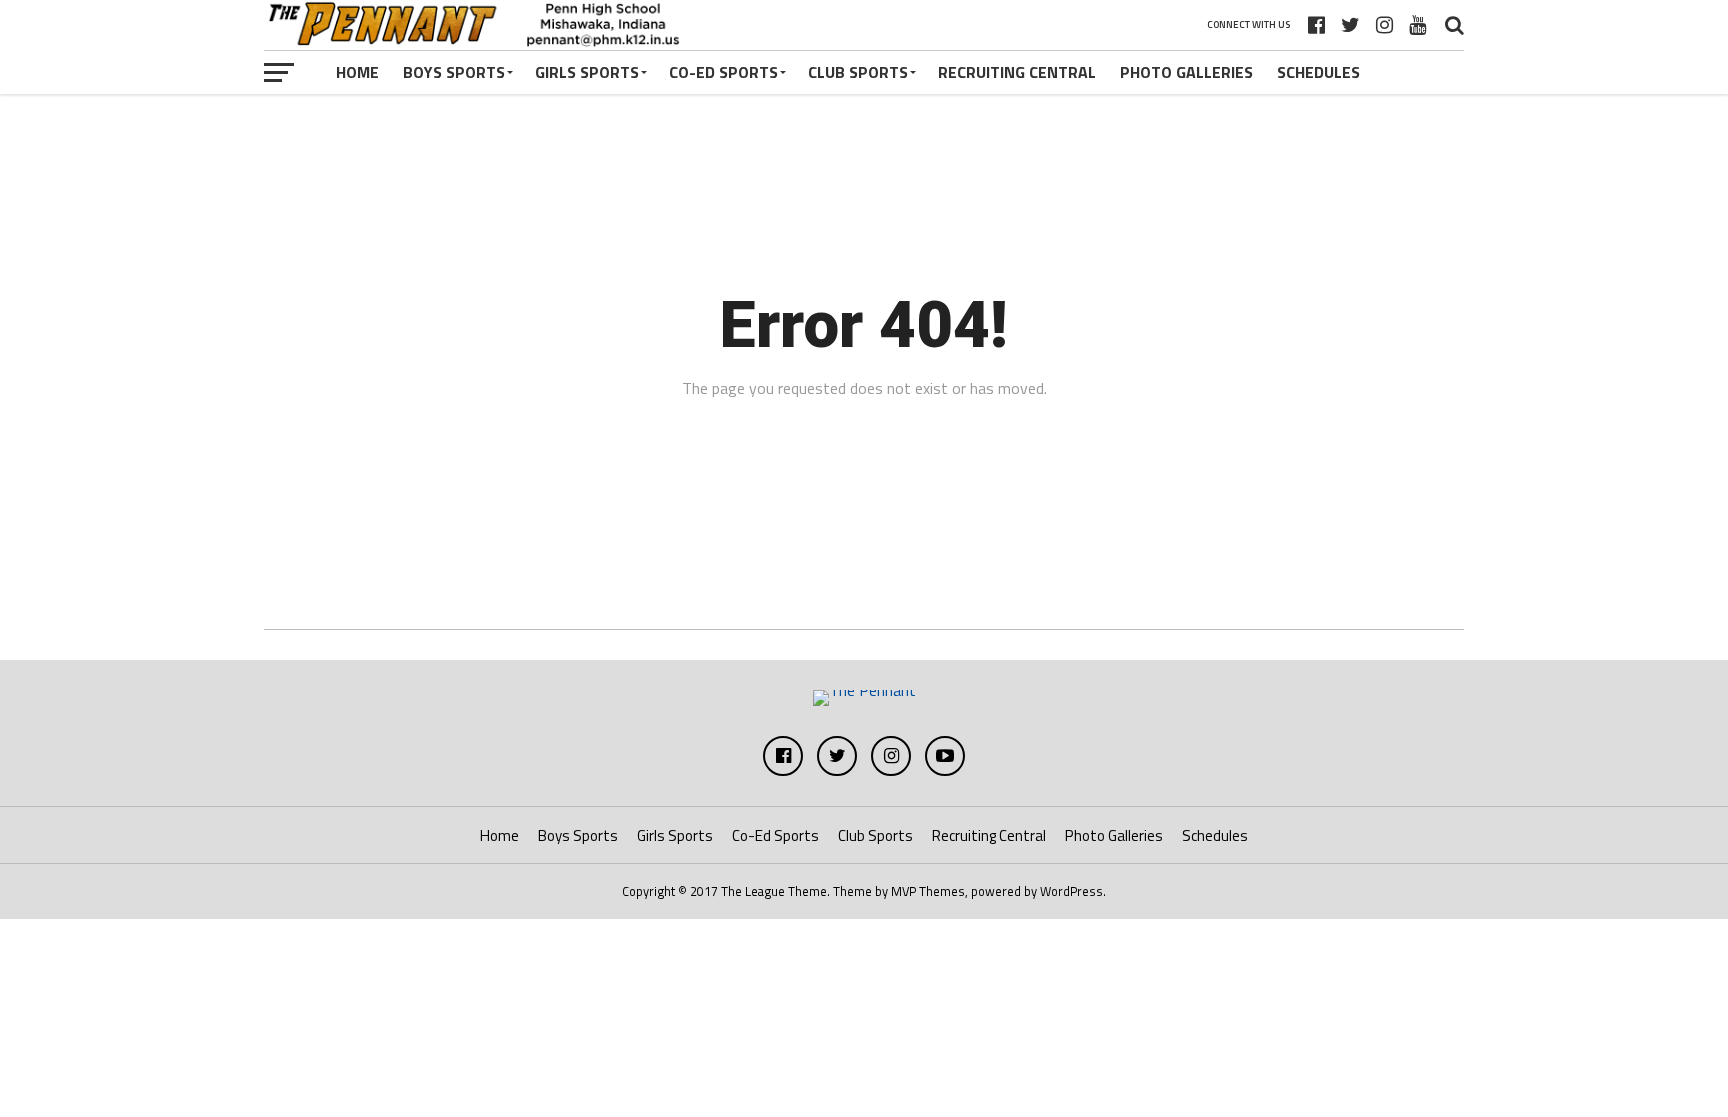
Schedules (1318, 72)
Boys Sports (454, 72)
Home (357, 72)
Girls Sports (587, 72)
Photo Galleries (1186, 72)
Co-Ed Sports (723, 72)
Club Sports (858, 72)
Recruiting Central (1017, 72)
